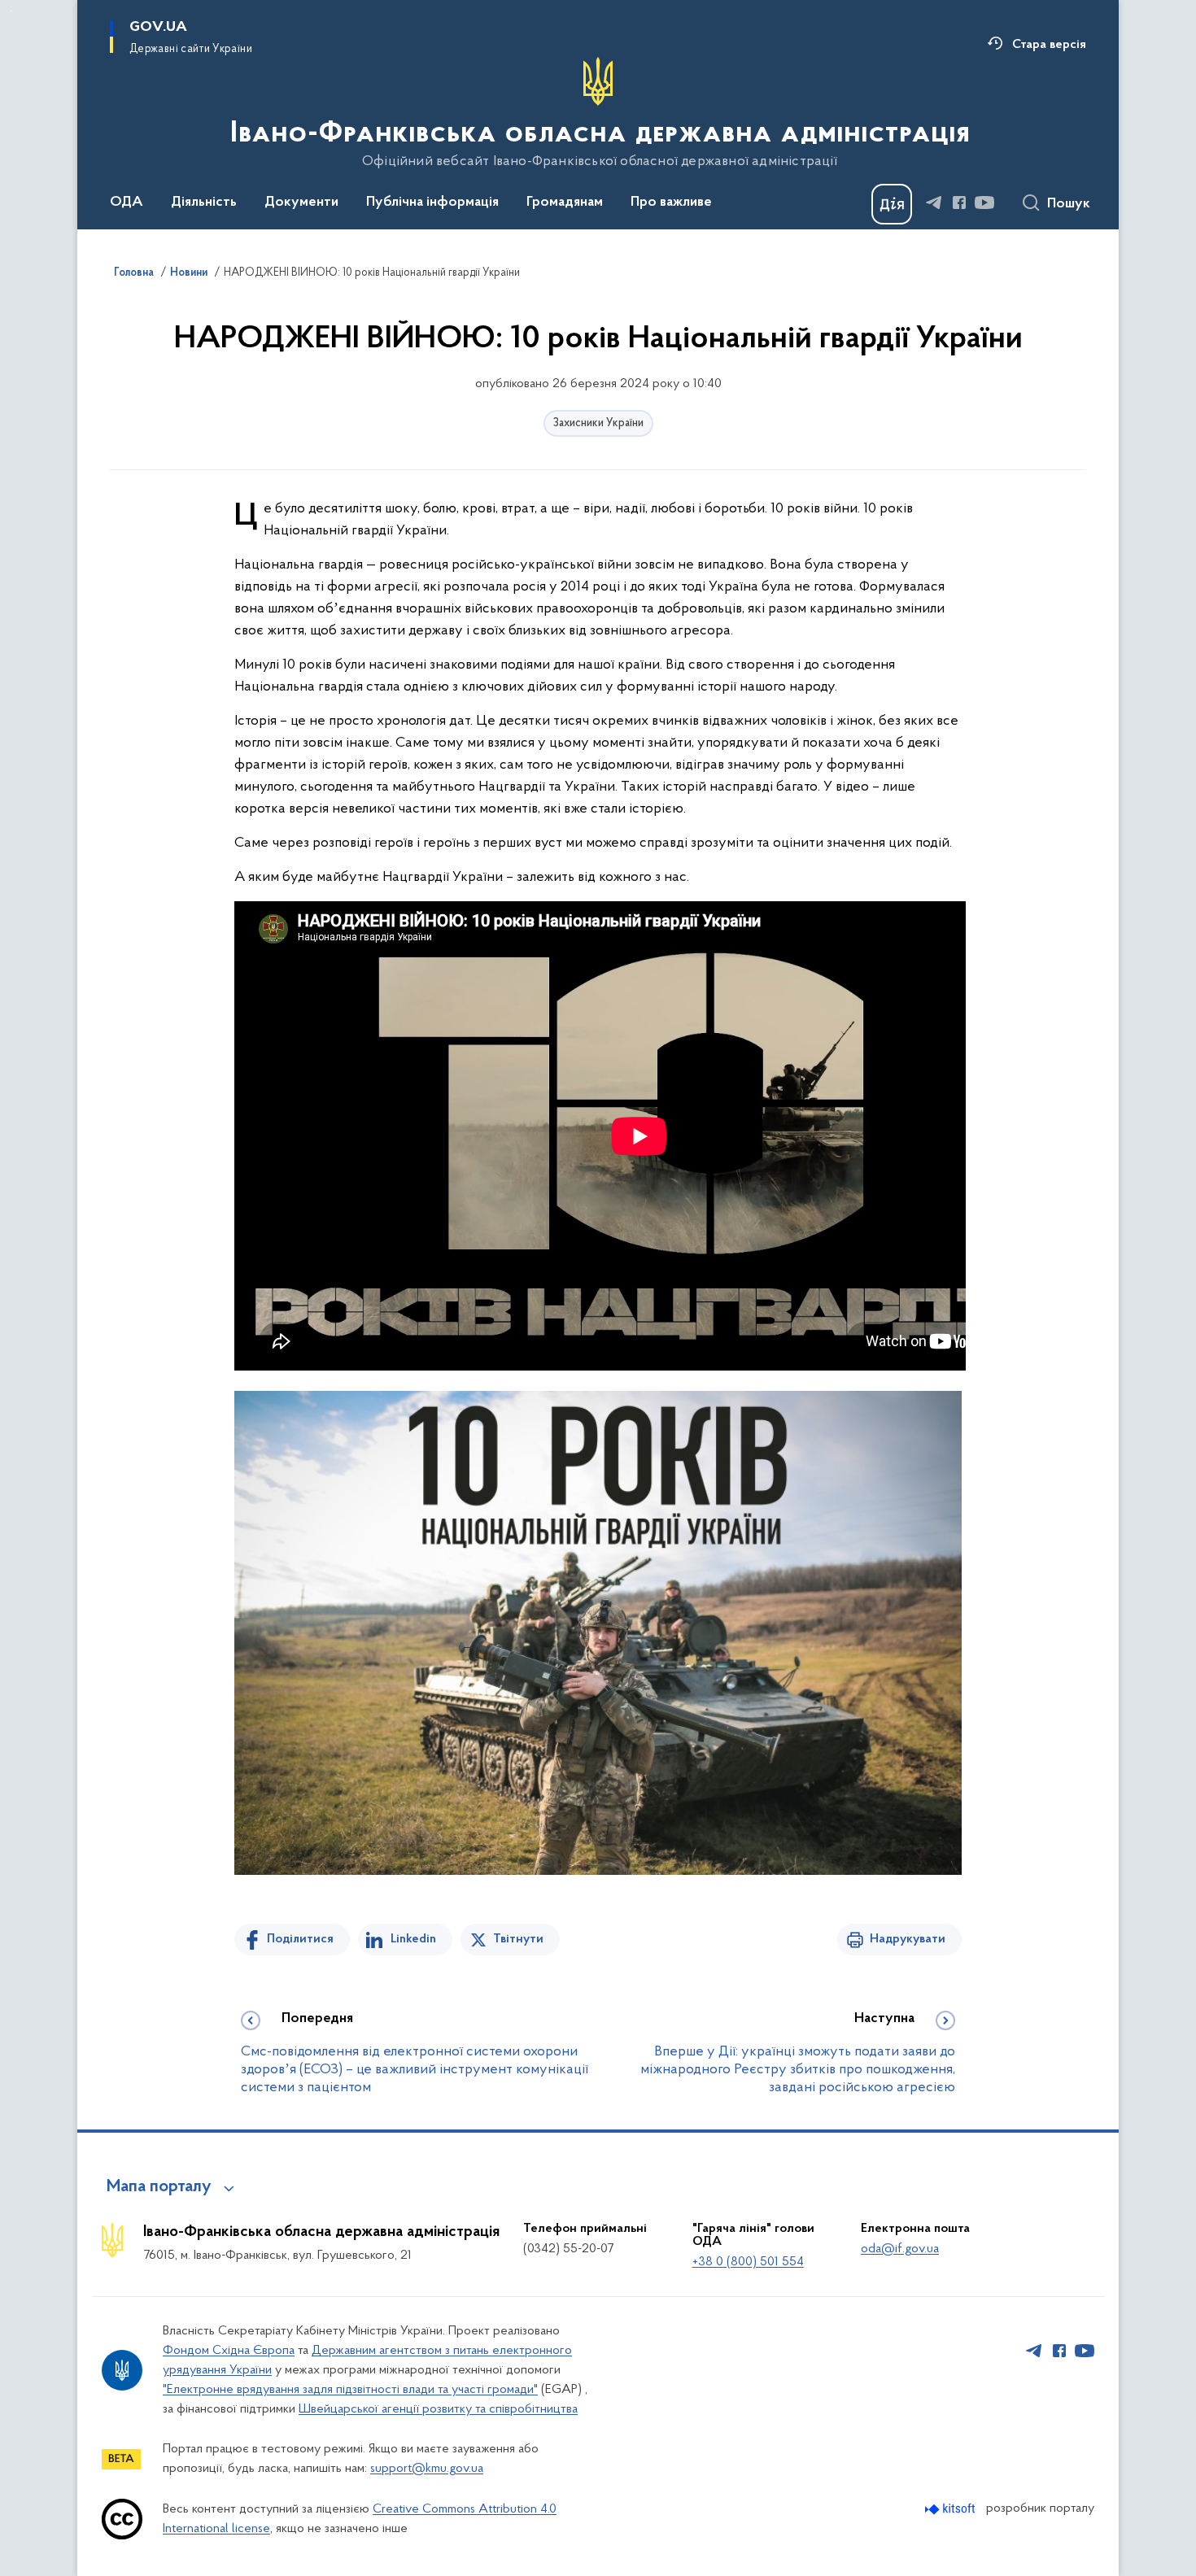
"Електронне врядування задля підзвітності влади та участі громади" (350, 2390)
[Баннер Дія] (892, 204)
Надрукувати (908, 1939)
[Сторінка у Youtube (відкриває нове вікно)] (984, 203)
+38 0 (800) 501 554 (748, 2262)
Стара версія (1049, 45)
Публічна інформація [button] (432, 203)
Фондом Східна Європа (229, 2351)
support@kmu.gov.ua (427, 2469)
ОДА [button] (127, 203)
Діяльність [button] (204, 203)
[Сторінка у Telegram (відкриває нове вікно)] (934, 203)
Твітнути (518, 1939)
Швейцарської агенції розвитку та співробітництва (438, 2409)
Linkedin (413, 1939)
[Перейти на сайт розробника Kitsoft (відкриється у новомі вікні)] (952, 2509)
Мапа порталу (159, 2187)
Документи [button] (301, 203)
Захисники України (598, 423)
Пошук (1069, 204)
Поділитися (300, 1939)
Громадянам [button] (565, 203)
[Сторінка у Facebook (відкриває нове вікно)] (959, 203)
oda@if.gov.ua (900, 2249)
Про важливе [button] (671, 203)
